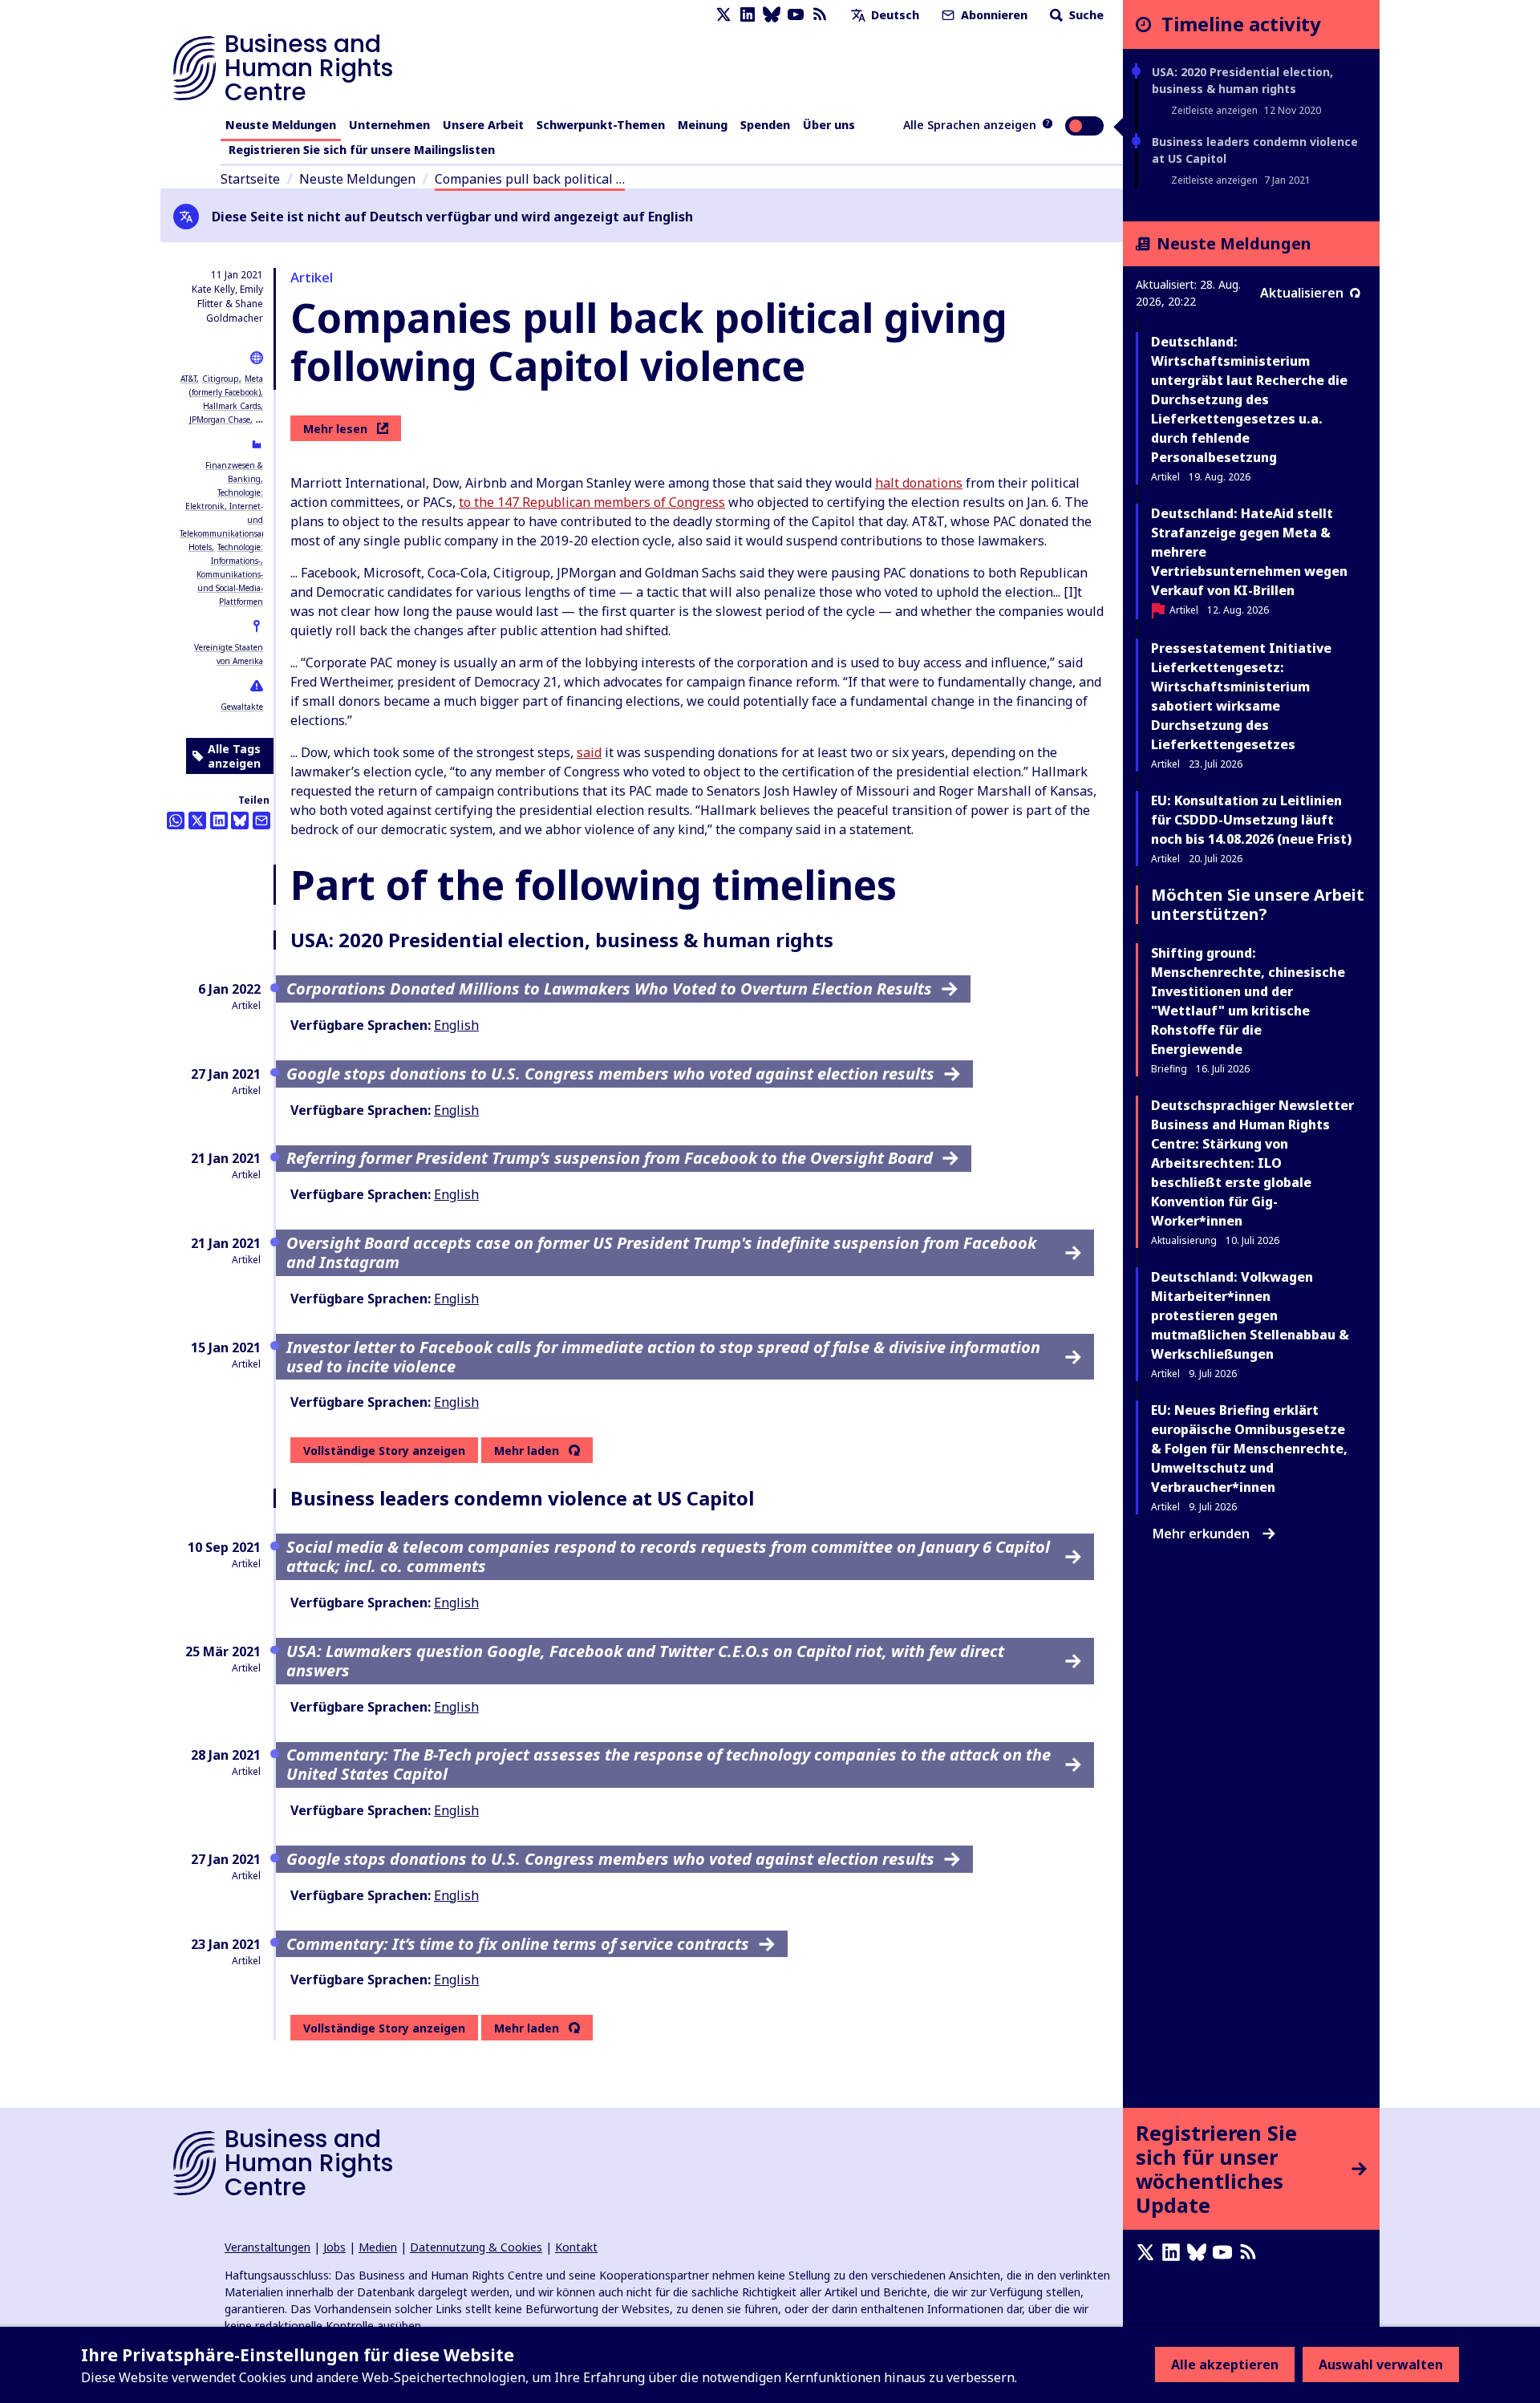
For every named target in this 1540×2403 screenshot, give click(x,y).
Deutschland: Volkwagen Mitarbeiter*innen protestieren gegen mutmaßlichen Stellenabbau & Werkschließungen (1250, 1315)
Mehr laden (527, 1451)
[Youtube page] (796, 15)
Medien (378, 2247)
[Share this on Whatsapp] (176, 821)
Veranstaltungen (267, 2247)
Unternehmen (389, 125)
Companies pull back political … (530, 179)
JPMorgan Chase (220, 419)
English (456, 1025)
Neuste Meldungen (281, 125)
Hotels (200, 547)
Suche (1085, 15)
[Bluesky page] (772, 15)
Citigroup (221, 379)
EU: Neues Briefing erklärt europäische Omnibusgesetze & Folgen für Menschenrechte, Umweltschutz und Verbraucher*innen (1249, 1449)
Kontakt (576, 2247)
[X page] (723, 15)
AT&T (188, 379)
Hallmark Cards (232, 406)
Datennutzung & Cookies (476, 2247)
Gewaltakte (242, 707)
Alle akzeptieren (1225, 2365)
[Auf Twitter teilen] (197, 821)
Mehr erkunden (1201, 1534)
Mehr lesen (335, 429)
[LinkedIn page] (748, 15)
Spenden (765, 125)
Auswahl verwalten (1381, 2365)
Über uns (829, 125)
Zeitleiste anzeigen (1214, 110)
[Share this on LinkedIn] (219, 821)
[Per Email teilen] (261, 821)
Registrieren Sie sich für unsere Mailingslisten (362, 150)
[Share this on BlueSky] (240, 821)
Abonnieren (993, 15)
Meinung (703, 125)
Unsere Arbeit (483, 125)
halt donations (919, 483)
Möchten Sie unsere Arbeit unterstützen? (1258, 904)
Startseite (250, 179)
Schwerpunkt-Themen (601, 125)
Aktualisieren (1302, 293)
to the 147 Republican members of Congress (592, 502)
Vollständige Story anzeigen (384, 1451)
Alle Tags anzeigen (234, 756)
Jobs (334, 2247)
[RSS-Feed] (820, 15)
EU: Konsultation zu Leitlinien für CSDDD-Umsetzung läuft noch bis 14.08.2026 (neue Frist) (1251, 820)
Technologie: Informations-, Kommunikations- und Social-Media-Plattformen (230, 574)
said (589, 752)
